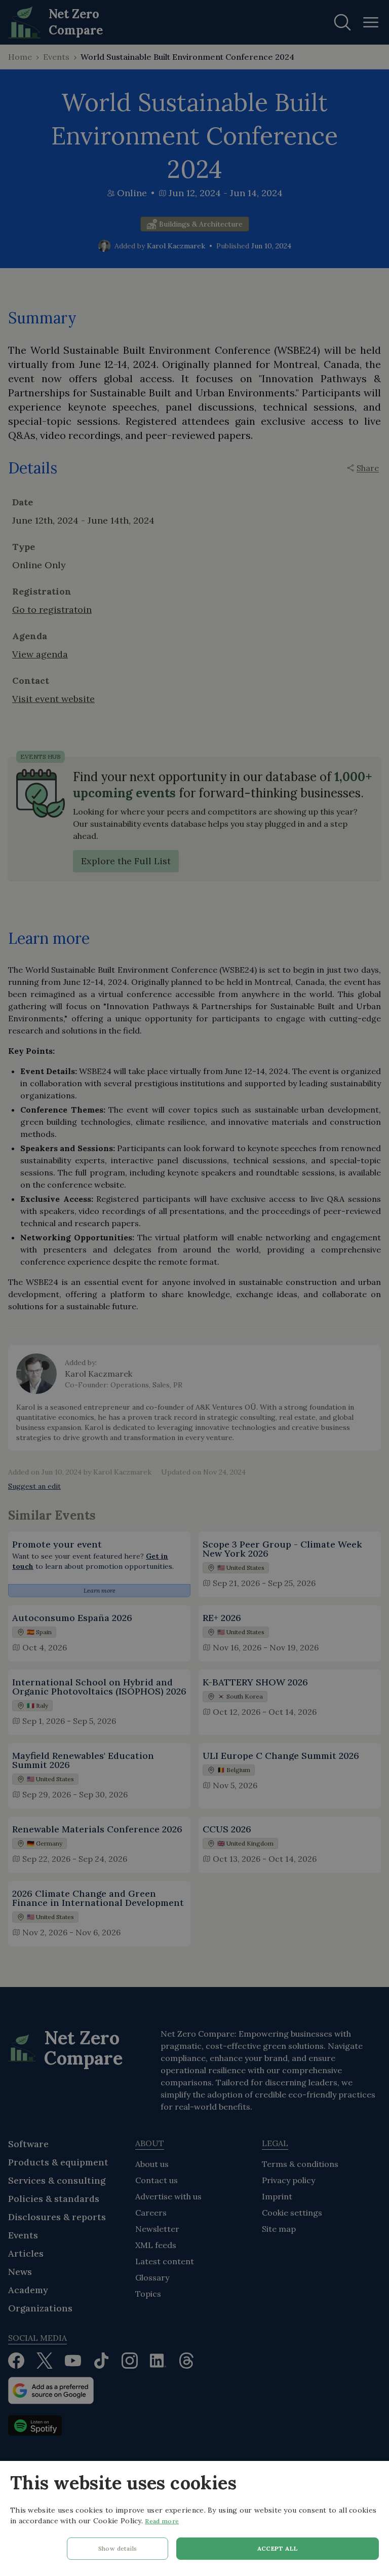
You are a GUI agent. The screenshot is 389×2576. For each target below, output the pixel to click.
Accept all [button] (278, 2548)
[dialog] (194, 2518)
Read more (162, 2521)
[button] (118, 2551)
